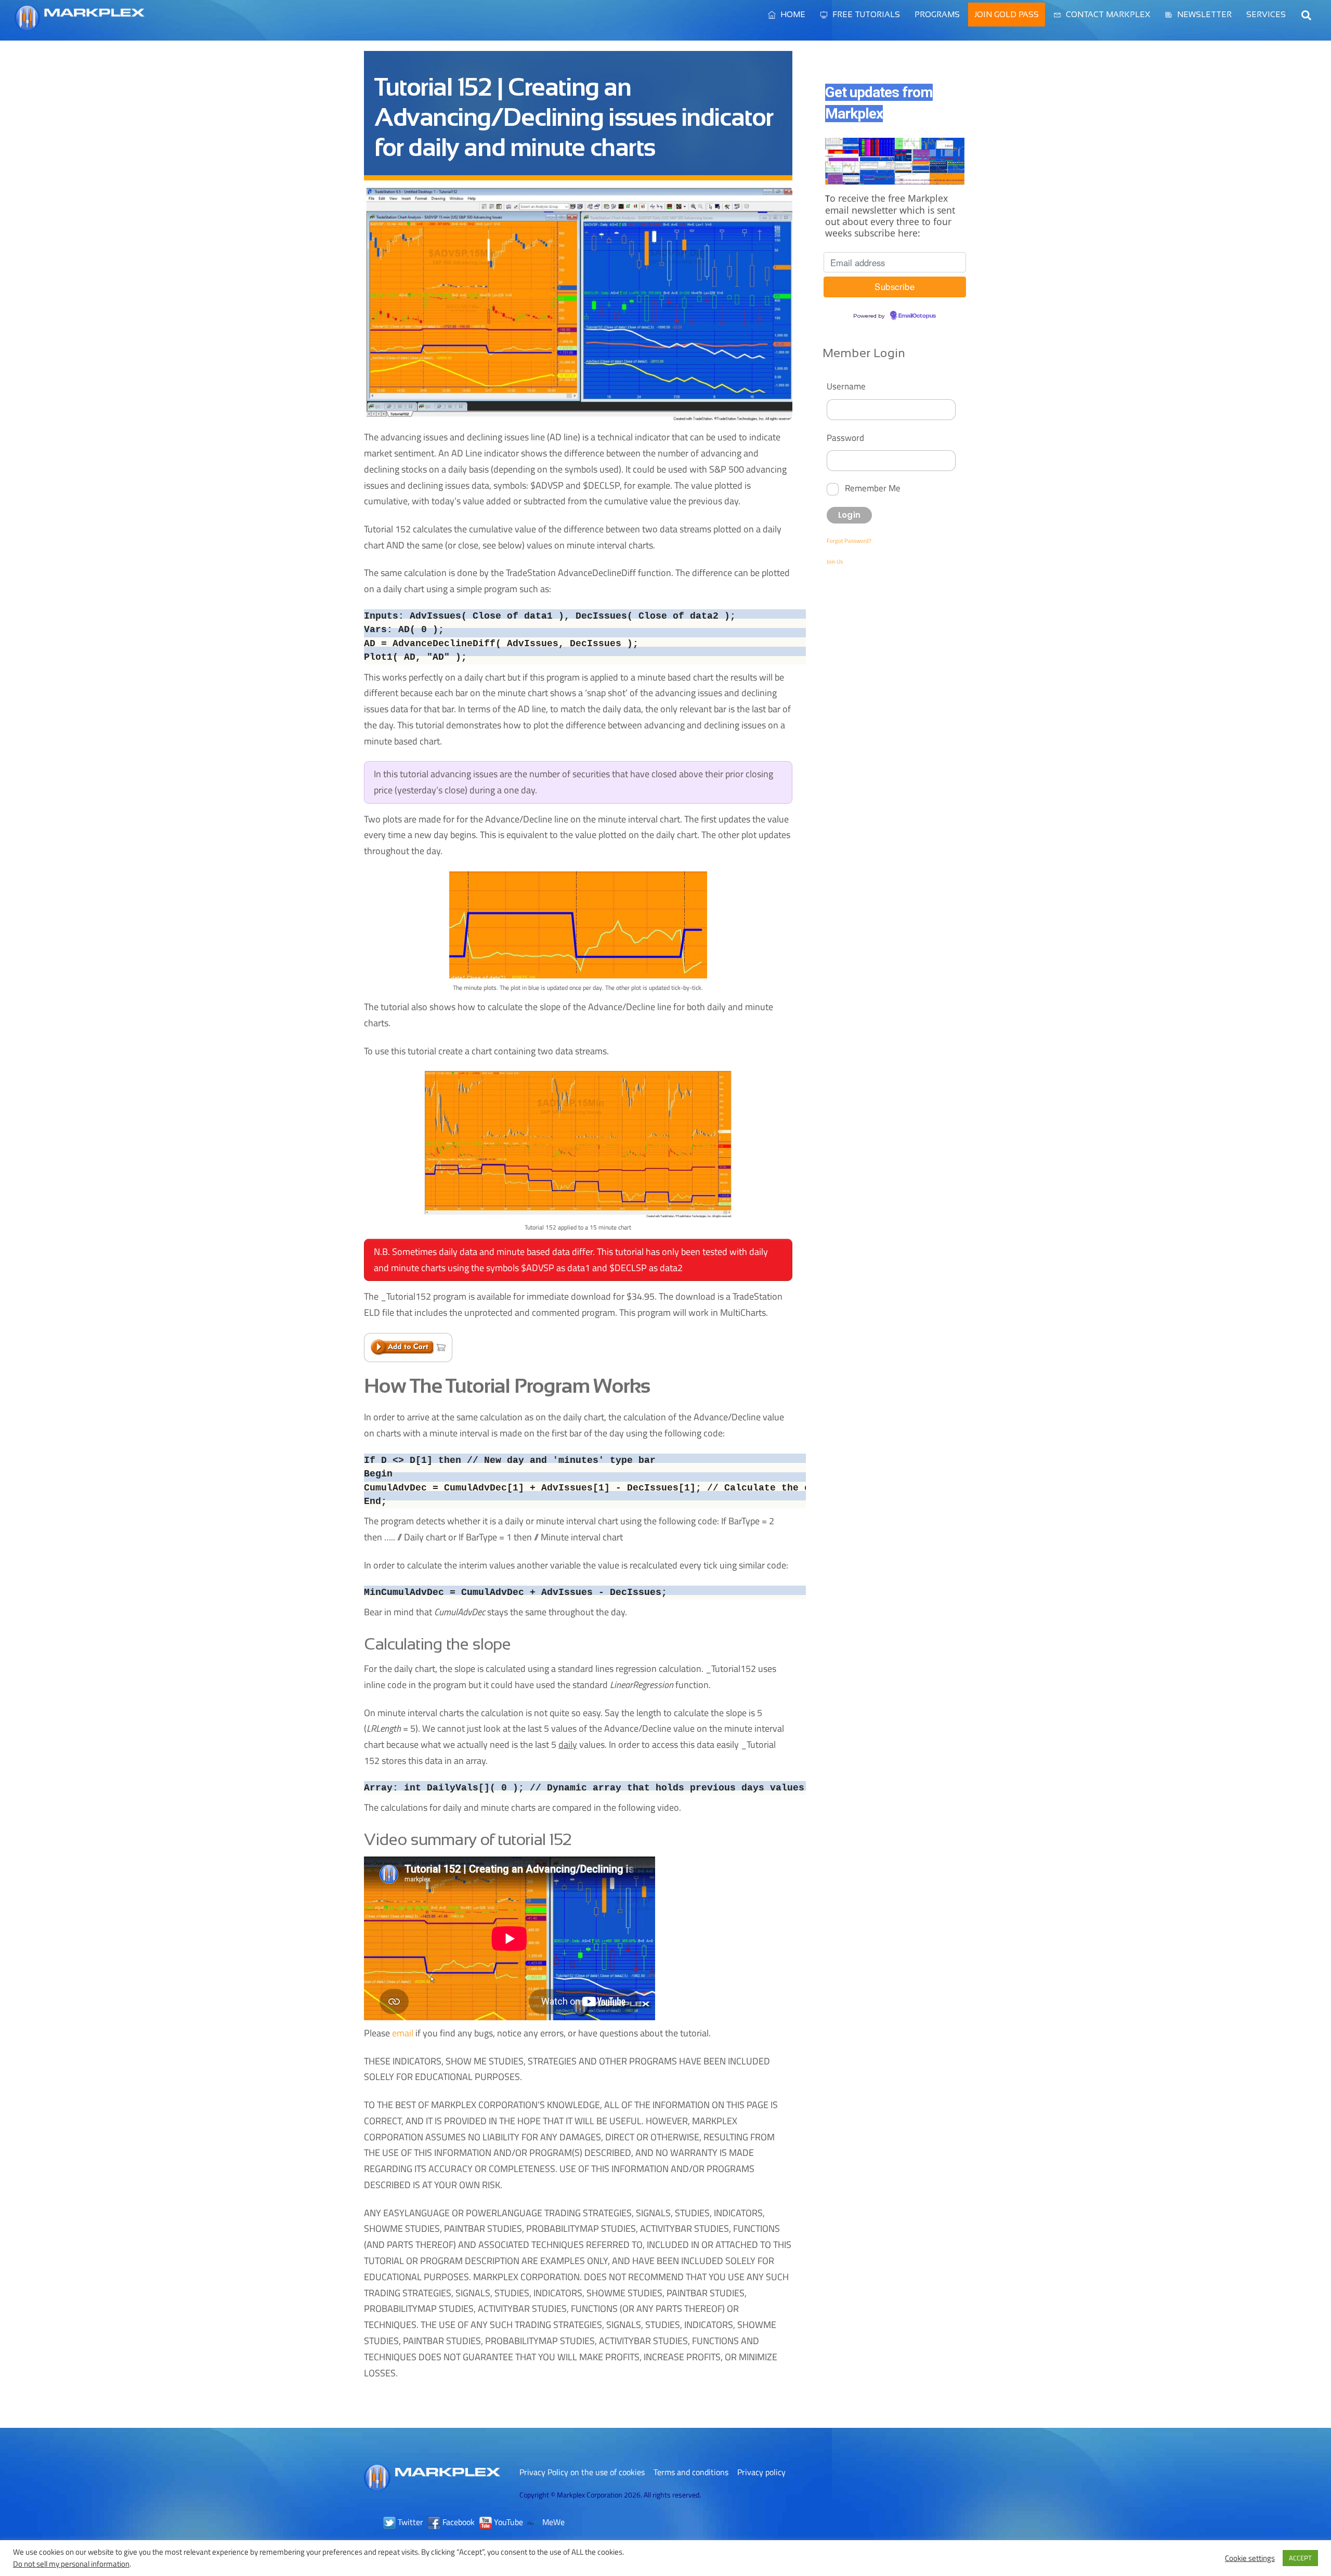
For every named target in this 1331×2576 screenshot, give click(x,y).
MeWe (552, 2522)
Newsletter (1203, 14)
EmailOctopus (917, 316)
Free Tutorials (865, 14)
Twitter (409, 2522)
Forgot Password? (849, 541)
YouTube (507, 2522)
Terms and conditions (691, 2472)
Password (845, 437)
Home (792, 14)
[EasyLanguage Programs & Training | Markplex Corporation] (80, 25)
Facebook (458, 2522)
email (403, 2033)
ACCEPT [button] (1300, 2558)
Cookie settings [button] (1250, 2558)
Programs (937, 14)
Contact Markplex (1107, 14)
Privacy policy (761, 2472)
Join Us (835, 561)
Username (846, 386)
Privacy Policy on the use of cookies (582, 2472)
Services (1266, 14)
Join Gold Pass (1007, 14)
